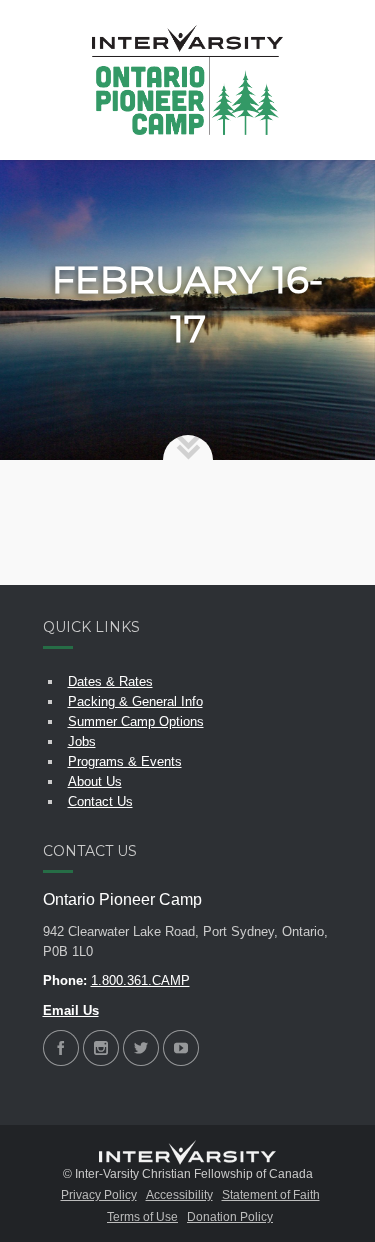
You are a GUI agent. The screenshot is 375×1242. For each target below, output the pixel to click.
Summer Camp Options (136, 721)
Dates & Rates (110, 681)
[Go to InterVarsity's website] (187, 1153)
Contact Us (100, 801)
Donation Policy (230, 1217)
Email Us (71, 1010)
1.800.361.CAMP (140, 980)
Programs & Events (125, 761)
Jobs (82, 741)
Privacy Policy (99, 1195)
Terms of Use (142, 1217)
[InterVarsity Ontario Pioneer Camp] (187, 80)
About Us (95, 781)
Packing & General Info (135, 701)
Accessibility (179, 1195)
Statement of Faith (271, 1195)
